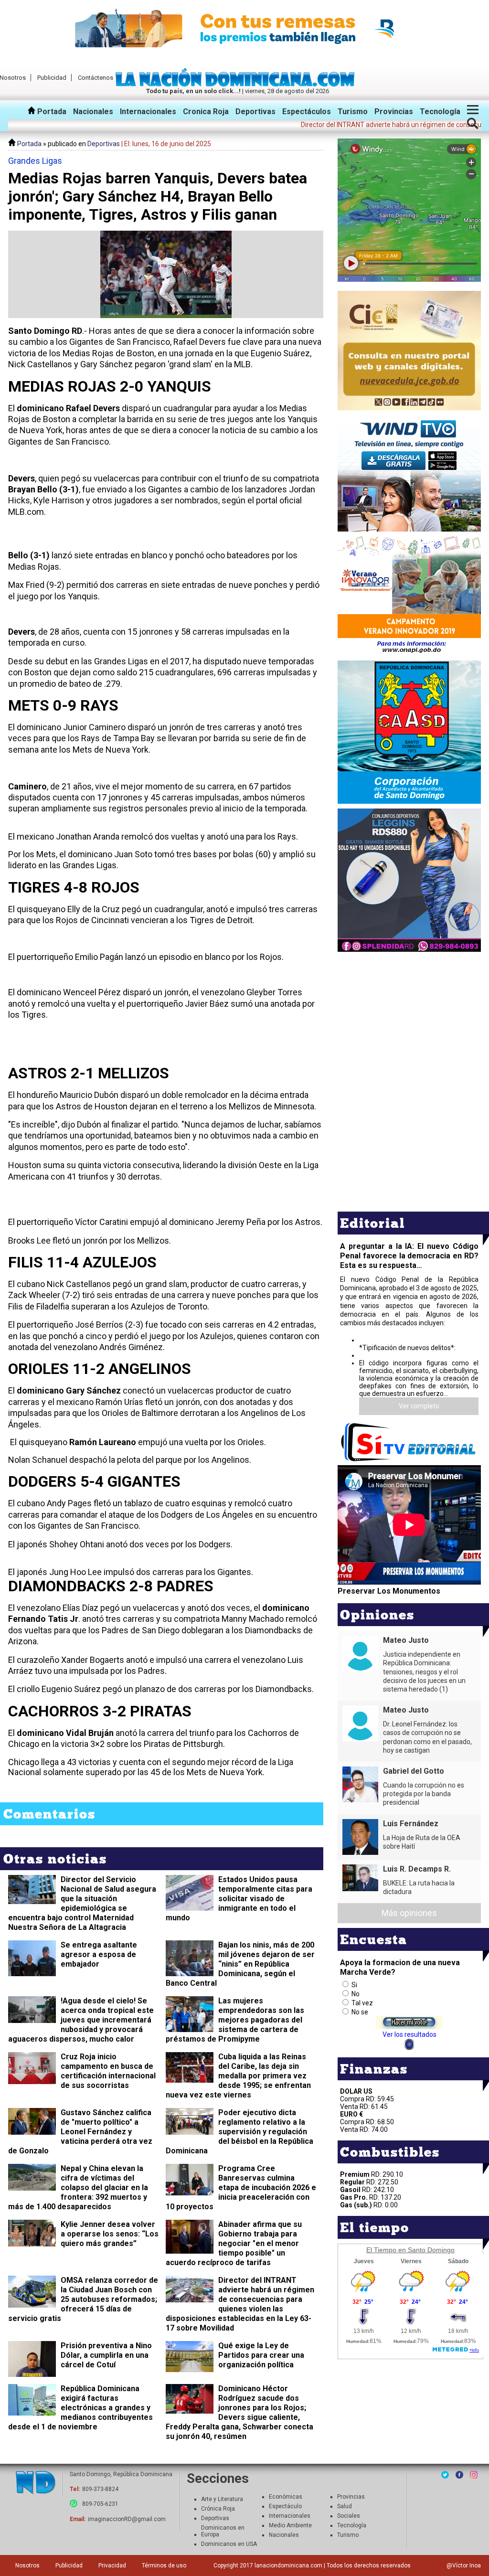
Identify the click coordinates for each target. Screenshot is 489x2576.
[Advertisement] (409, 1021)
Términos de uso (164, 2565)
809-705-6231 (100, 2504)
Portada (51, 112)
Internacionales (148, 112)
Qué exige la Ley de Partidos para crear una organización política (261, 2355)
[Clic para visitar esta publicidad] (244, 29)
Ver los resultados (409, 2034)
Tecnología (440, 112)
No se (360, 2012)
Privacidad (112, 2565)
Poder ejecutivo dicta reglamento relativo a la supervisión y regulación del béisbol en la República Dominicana (239, 2132)
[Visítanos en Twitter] (445, 2475)
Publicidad (52, 78)
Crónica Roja (218, 2509)
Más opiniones (409, 1913)
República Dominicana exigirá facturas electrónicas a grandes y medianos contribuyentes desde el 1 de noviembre (80, 2408)
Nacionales (93, 112)
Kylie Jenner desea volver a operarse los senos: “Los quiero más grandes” (110, 2234)
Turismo (353, 112)
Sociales (349, 2516)
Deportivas (255, 112)
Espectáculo (285, 2506)
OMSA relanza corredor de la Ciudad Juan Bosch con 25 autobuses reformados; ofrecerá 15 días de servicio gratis (83, 2299)
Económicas (286, 2497)
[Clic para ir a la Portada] (238, 84)
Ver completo (419, 1406)
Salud (345, 2506)
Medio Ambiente (290, 2525)
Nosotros (27, 2565)
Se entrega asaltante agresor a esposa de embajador (99, 1954)
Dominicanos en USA (229, 2544)
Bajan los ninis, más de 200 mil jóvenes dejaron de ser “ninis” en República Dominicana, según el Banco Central (240, 1964)
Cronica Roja (206, 112)
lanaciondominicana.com (288, 2565)
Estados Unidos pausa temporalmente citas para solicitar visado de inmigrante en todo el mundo (239, 1899)
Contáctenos (96, 78)
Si (354, 1985)
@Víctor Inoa (464, 2565)
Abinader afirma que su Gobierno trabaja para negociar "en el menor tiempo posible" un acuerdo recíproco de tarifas (234, 2243)
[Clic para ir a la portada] (35, 2483)
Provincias (394, 112)
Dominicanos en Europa (223, 2531)
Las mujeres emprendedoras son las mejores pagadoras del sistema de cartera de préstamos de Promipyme (235, 2020)
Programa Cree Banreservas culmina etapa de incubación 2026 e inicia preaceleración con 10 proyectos (241, 2187)
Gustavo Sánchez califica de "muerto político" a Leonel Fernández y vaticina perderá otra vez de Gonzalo (80, 2132)
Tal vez (362, 2003)
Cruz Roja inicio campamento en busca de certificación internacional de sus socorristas (108, 2071)
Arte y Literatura (222, 2499)
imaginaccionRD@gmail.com (127, 2519)
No (356, 1994)
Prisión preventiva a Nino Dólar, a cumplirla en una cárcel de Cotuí (106, 2355)
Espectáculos (307, 112)
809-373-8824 (100, 2489)
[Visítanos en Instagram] (474, 2475)
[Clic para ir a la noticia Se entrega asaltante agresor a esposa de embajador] (32, 1972)
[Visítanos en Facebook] (459, 2475)
